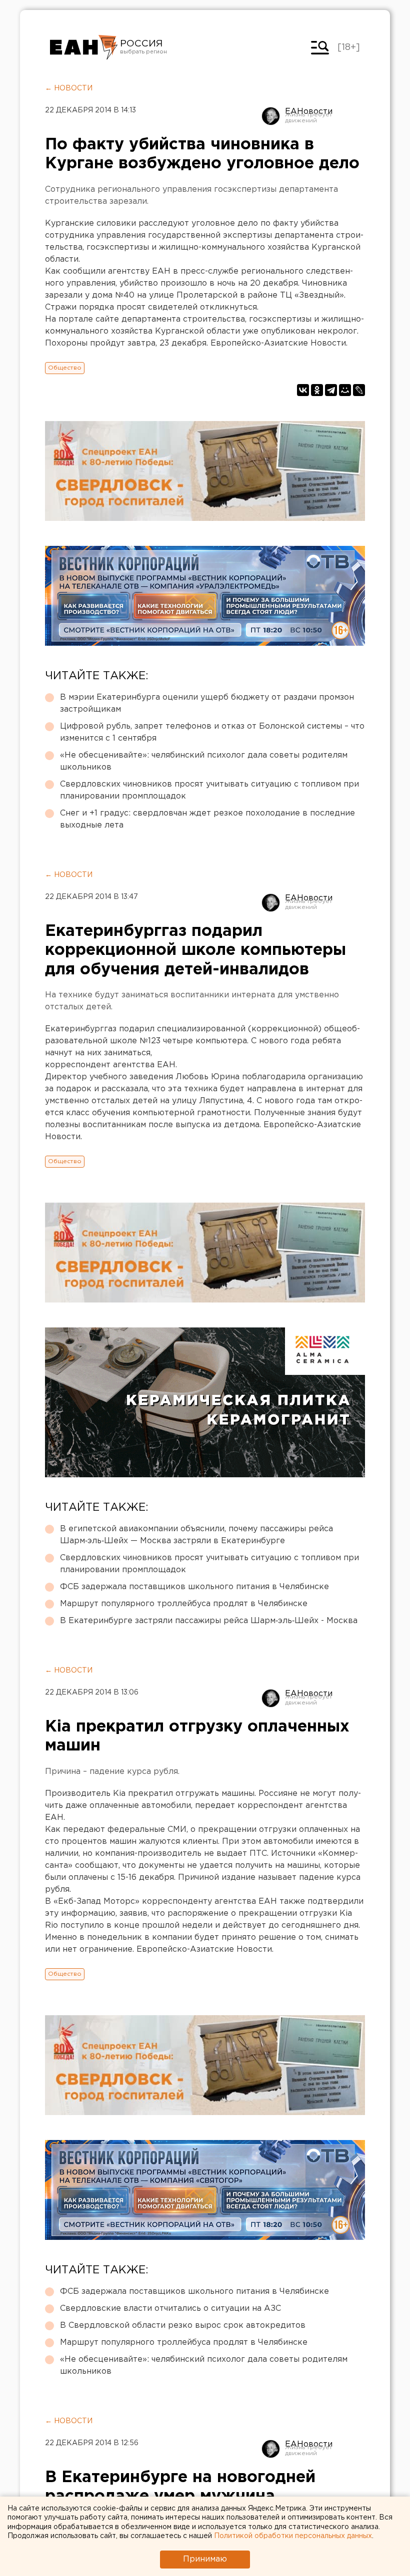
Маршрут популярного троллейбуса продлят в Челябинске (184, 1604)
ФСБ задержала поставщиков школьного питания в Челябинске (194, 1587)
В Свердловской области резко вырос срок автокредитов (183, 2326)
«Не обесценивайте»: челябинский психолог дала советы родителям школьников (204, 761)
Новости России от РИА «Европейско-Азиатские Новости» (84, 47)
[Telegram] (331, 390)
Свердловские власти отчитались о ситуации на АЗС (170, 2309)
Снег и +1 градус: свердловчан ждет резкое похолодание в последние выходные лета (207, 819)
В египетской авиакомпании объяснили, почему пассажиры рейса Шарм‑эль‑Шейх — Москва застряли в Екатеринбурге (196, 1535)
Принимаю (205, 2559)
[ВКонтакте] (303, 390)
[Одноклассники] (317, 390)
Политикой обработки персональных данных (293, 2536)
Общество (65, 368)
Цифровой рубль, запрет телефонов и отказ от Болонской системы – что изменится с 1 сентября (212, 732)
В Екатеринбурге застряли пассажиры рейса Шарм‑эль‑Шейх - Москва (209, 1621)
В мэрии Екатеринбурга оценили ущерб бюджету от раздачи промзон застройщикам (207, 703)
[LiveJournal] (359, 390)
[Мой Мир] (345, 390)
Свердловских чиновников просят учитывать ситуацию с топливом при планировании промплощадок (209, 790)
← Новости (69, 88)
